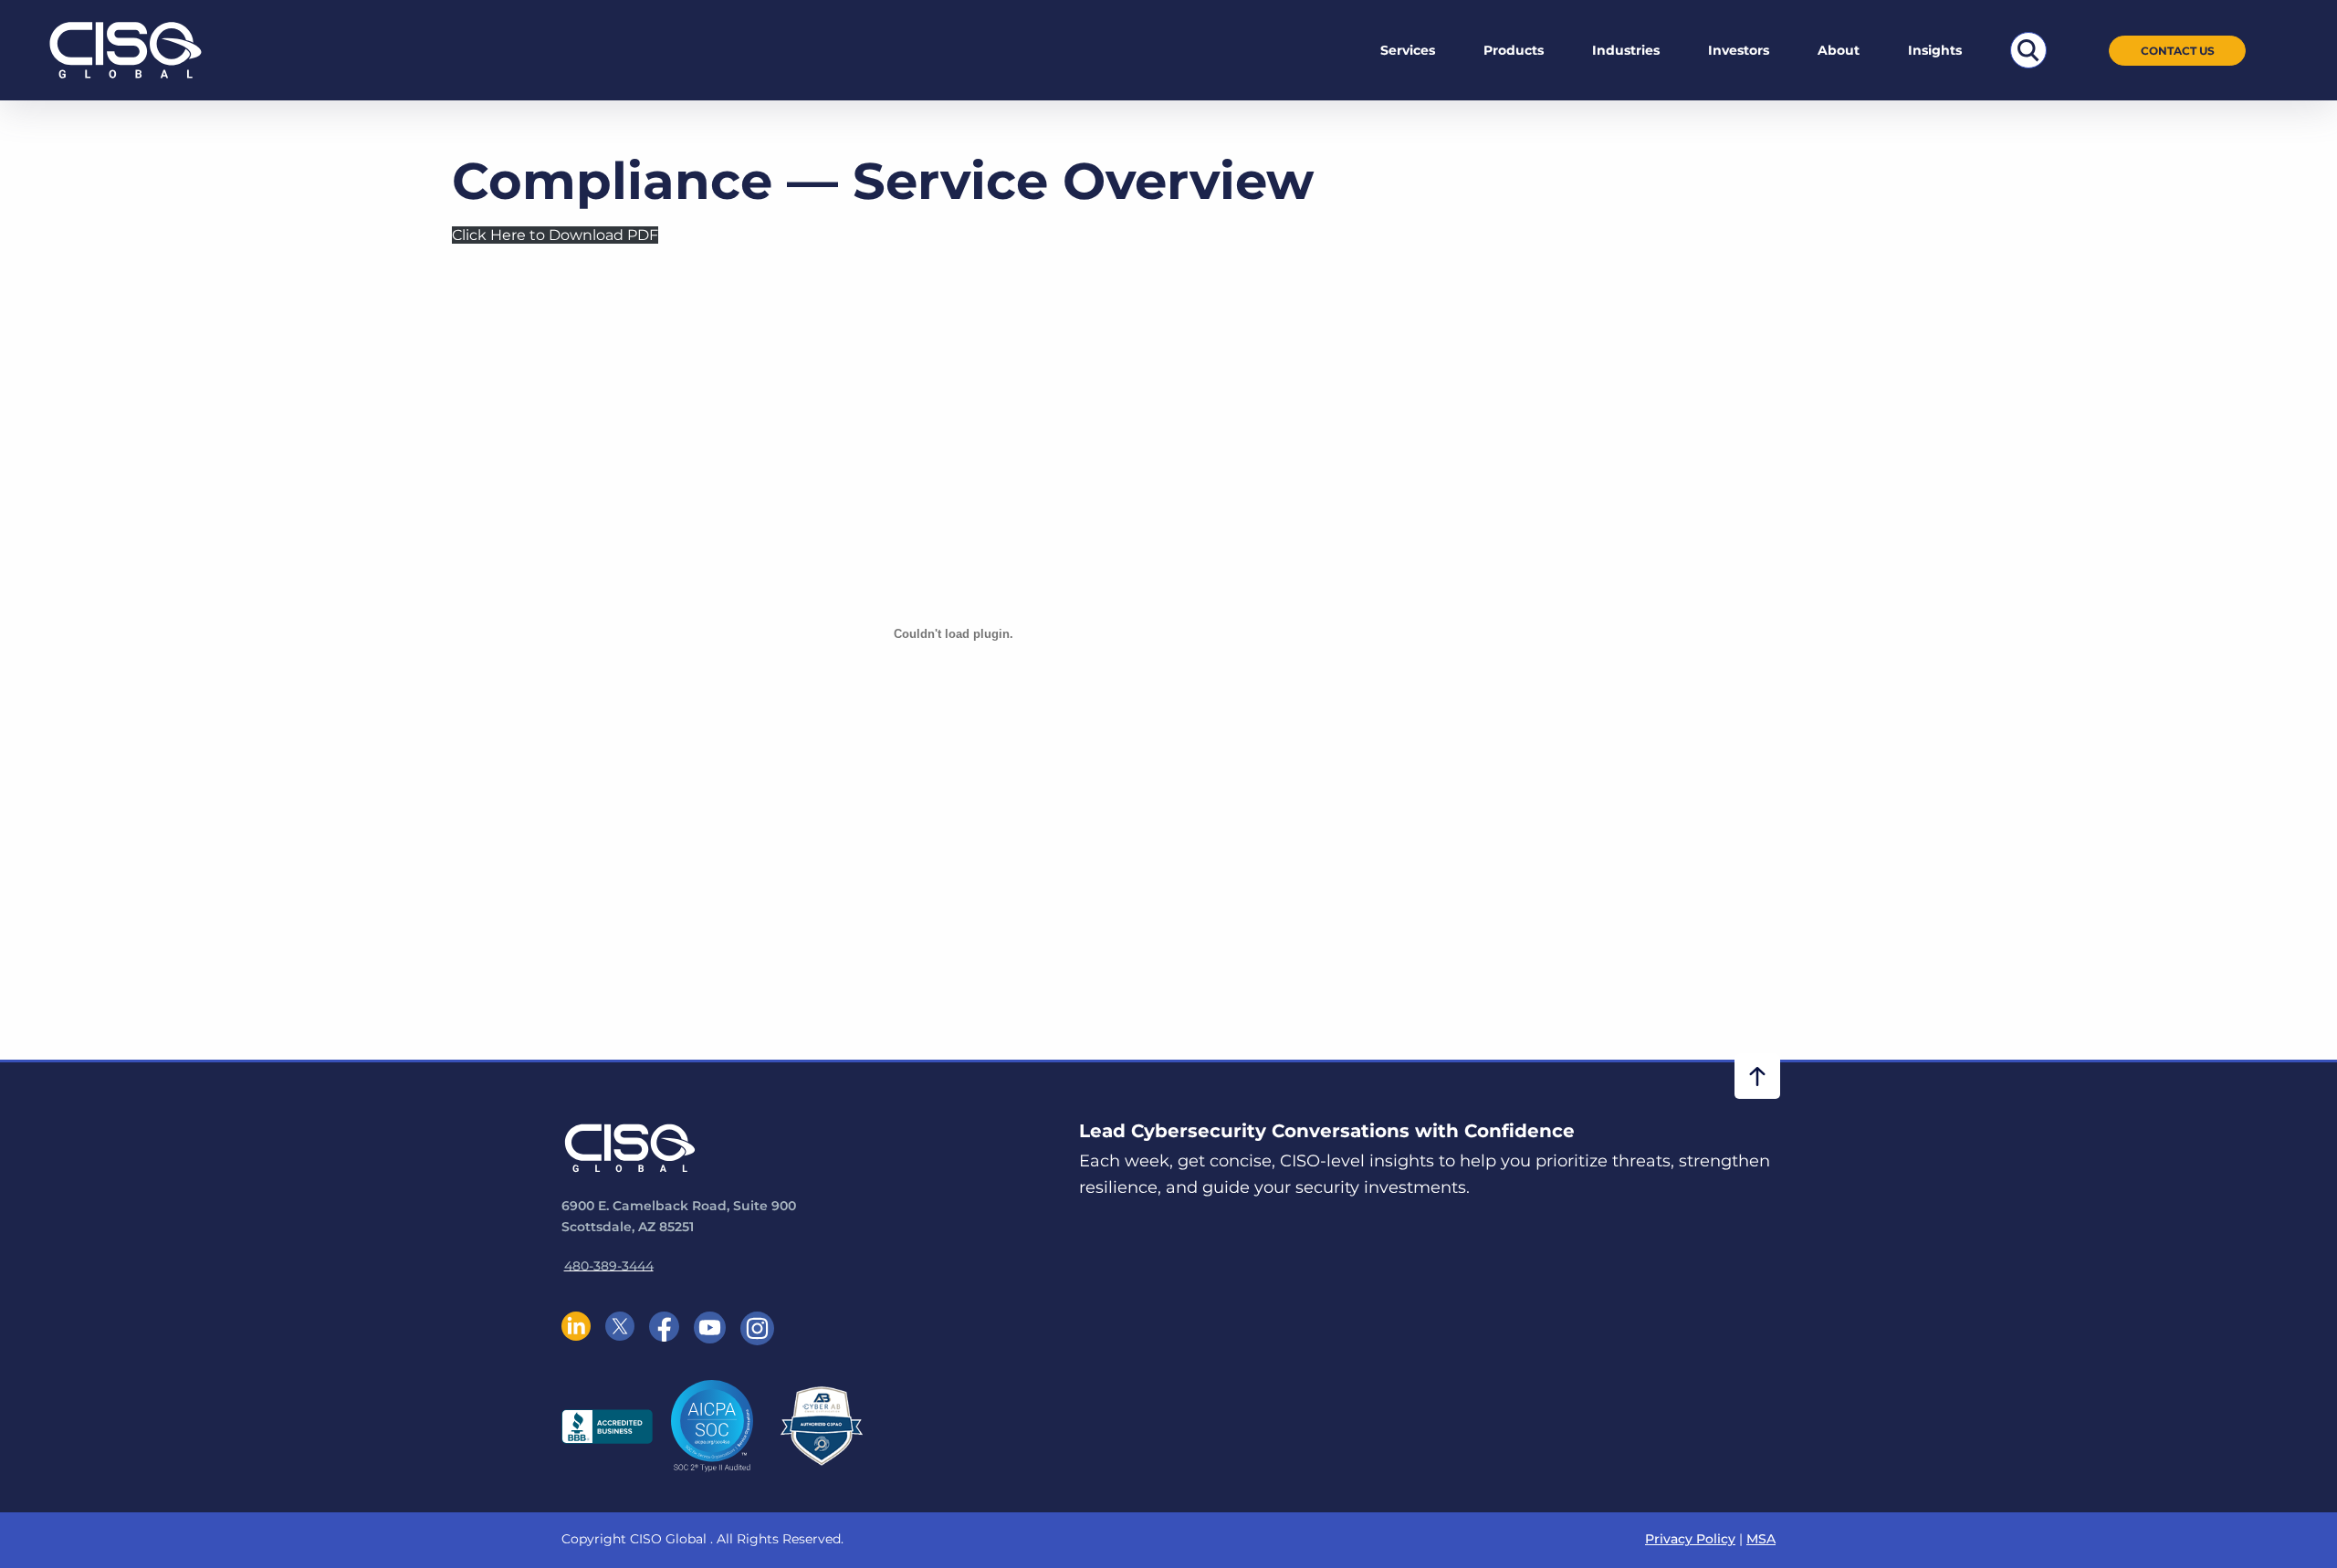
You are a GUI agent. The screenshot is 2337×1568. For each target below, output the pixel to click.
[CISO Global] (126, 49)
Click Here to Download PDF (555, 235)
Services (1408, 50)
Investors (1739, 50)
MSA (1761, 1539)
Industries (1626, 50)
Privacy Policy (1690, 1539)
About (1839, 50)
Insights (1935, 50)
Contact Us (2178, 51)
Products (1514, 50)
